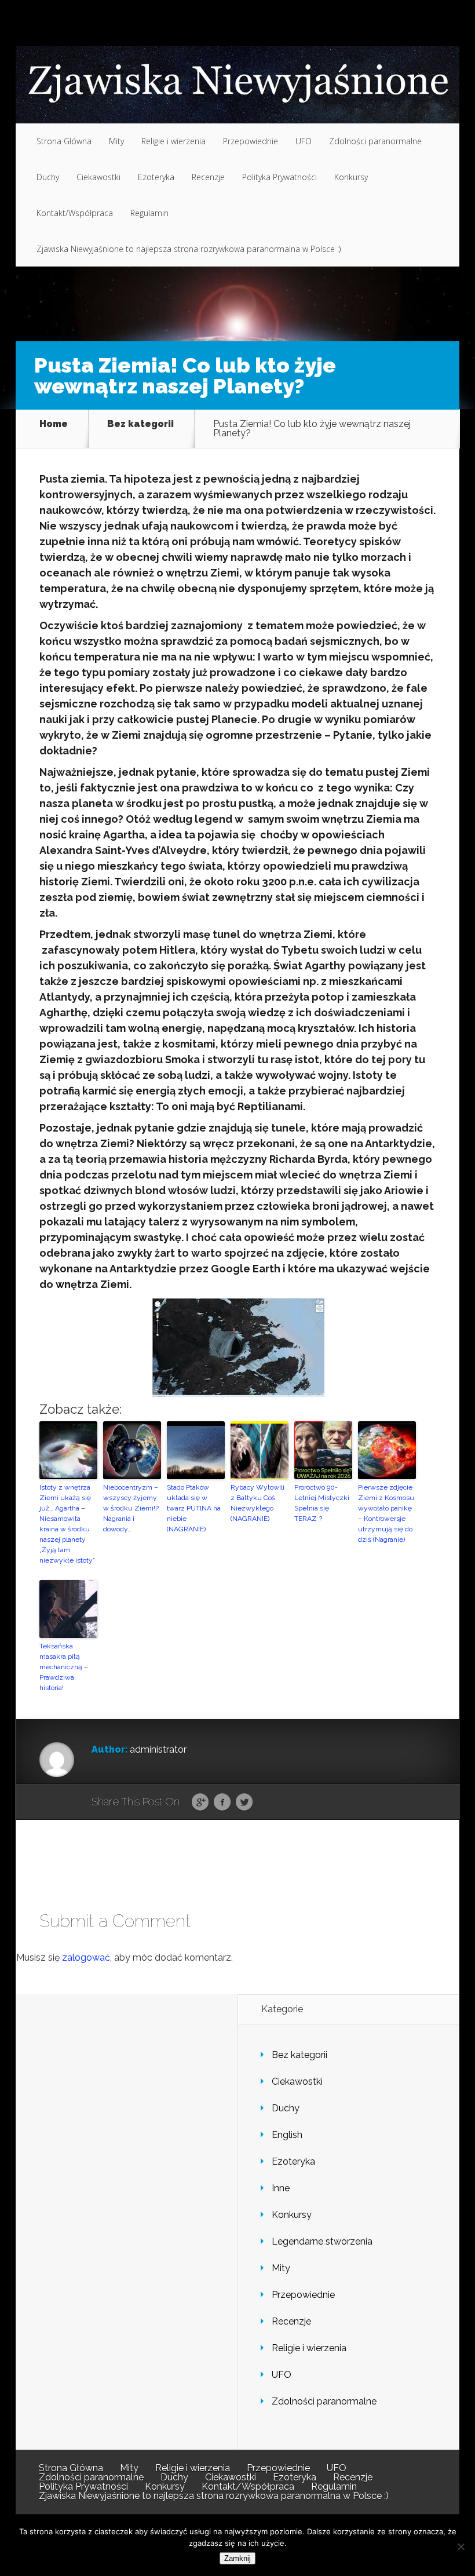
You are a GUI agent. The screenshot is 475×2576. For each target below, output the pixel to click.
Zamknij (237, 2558)
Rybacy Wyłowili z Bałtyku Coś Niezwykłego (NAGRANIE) (257, 1503)
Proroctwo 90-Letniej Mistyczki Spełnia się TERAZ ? (322, 1503)
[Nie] (461, 2546)
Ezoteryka (156, 177)
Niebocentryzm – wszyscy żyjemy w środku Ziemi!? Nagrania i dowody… (131, 1508)
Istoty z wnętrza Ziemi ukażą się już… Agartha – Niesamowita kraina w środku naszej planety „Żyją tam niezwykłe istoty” (67, 1524)
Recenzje (208, 177)
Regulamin (149, 213)
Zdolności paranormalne (375, 141)
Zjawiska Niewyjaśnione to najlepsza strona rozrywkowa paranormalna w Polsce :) (189, 249)
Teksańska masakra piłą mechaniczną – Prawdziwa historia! (64, 1667)
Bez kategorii (140, 424)
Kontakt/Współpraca (75, 213)
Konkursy (351, 177)
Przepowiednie (251, 141)
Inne (281, 2188)
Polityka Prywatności (279, 177)
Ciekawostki (98, 177)
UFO (304, 141)
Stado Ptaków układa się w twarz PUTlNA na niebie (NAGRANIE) (194, 1508)
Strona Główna (64, 141)
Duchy (48, 177)
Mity (116, 141)
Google (200, 1803)
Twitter (244, 1803)
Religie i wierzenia (173, 141)
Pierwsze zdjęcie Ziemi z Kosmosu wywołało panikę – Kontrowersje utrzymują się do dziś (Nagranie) (386, 1513)
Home (54, 424)
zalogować (86, 1957)
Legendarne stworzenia (322, 2241)
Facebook (222, 1803)
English (287, 2135)
